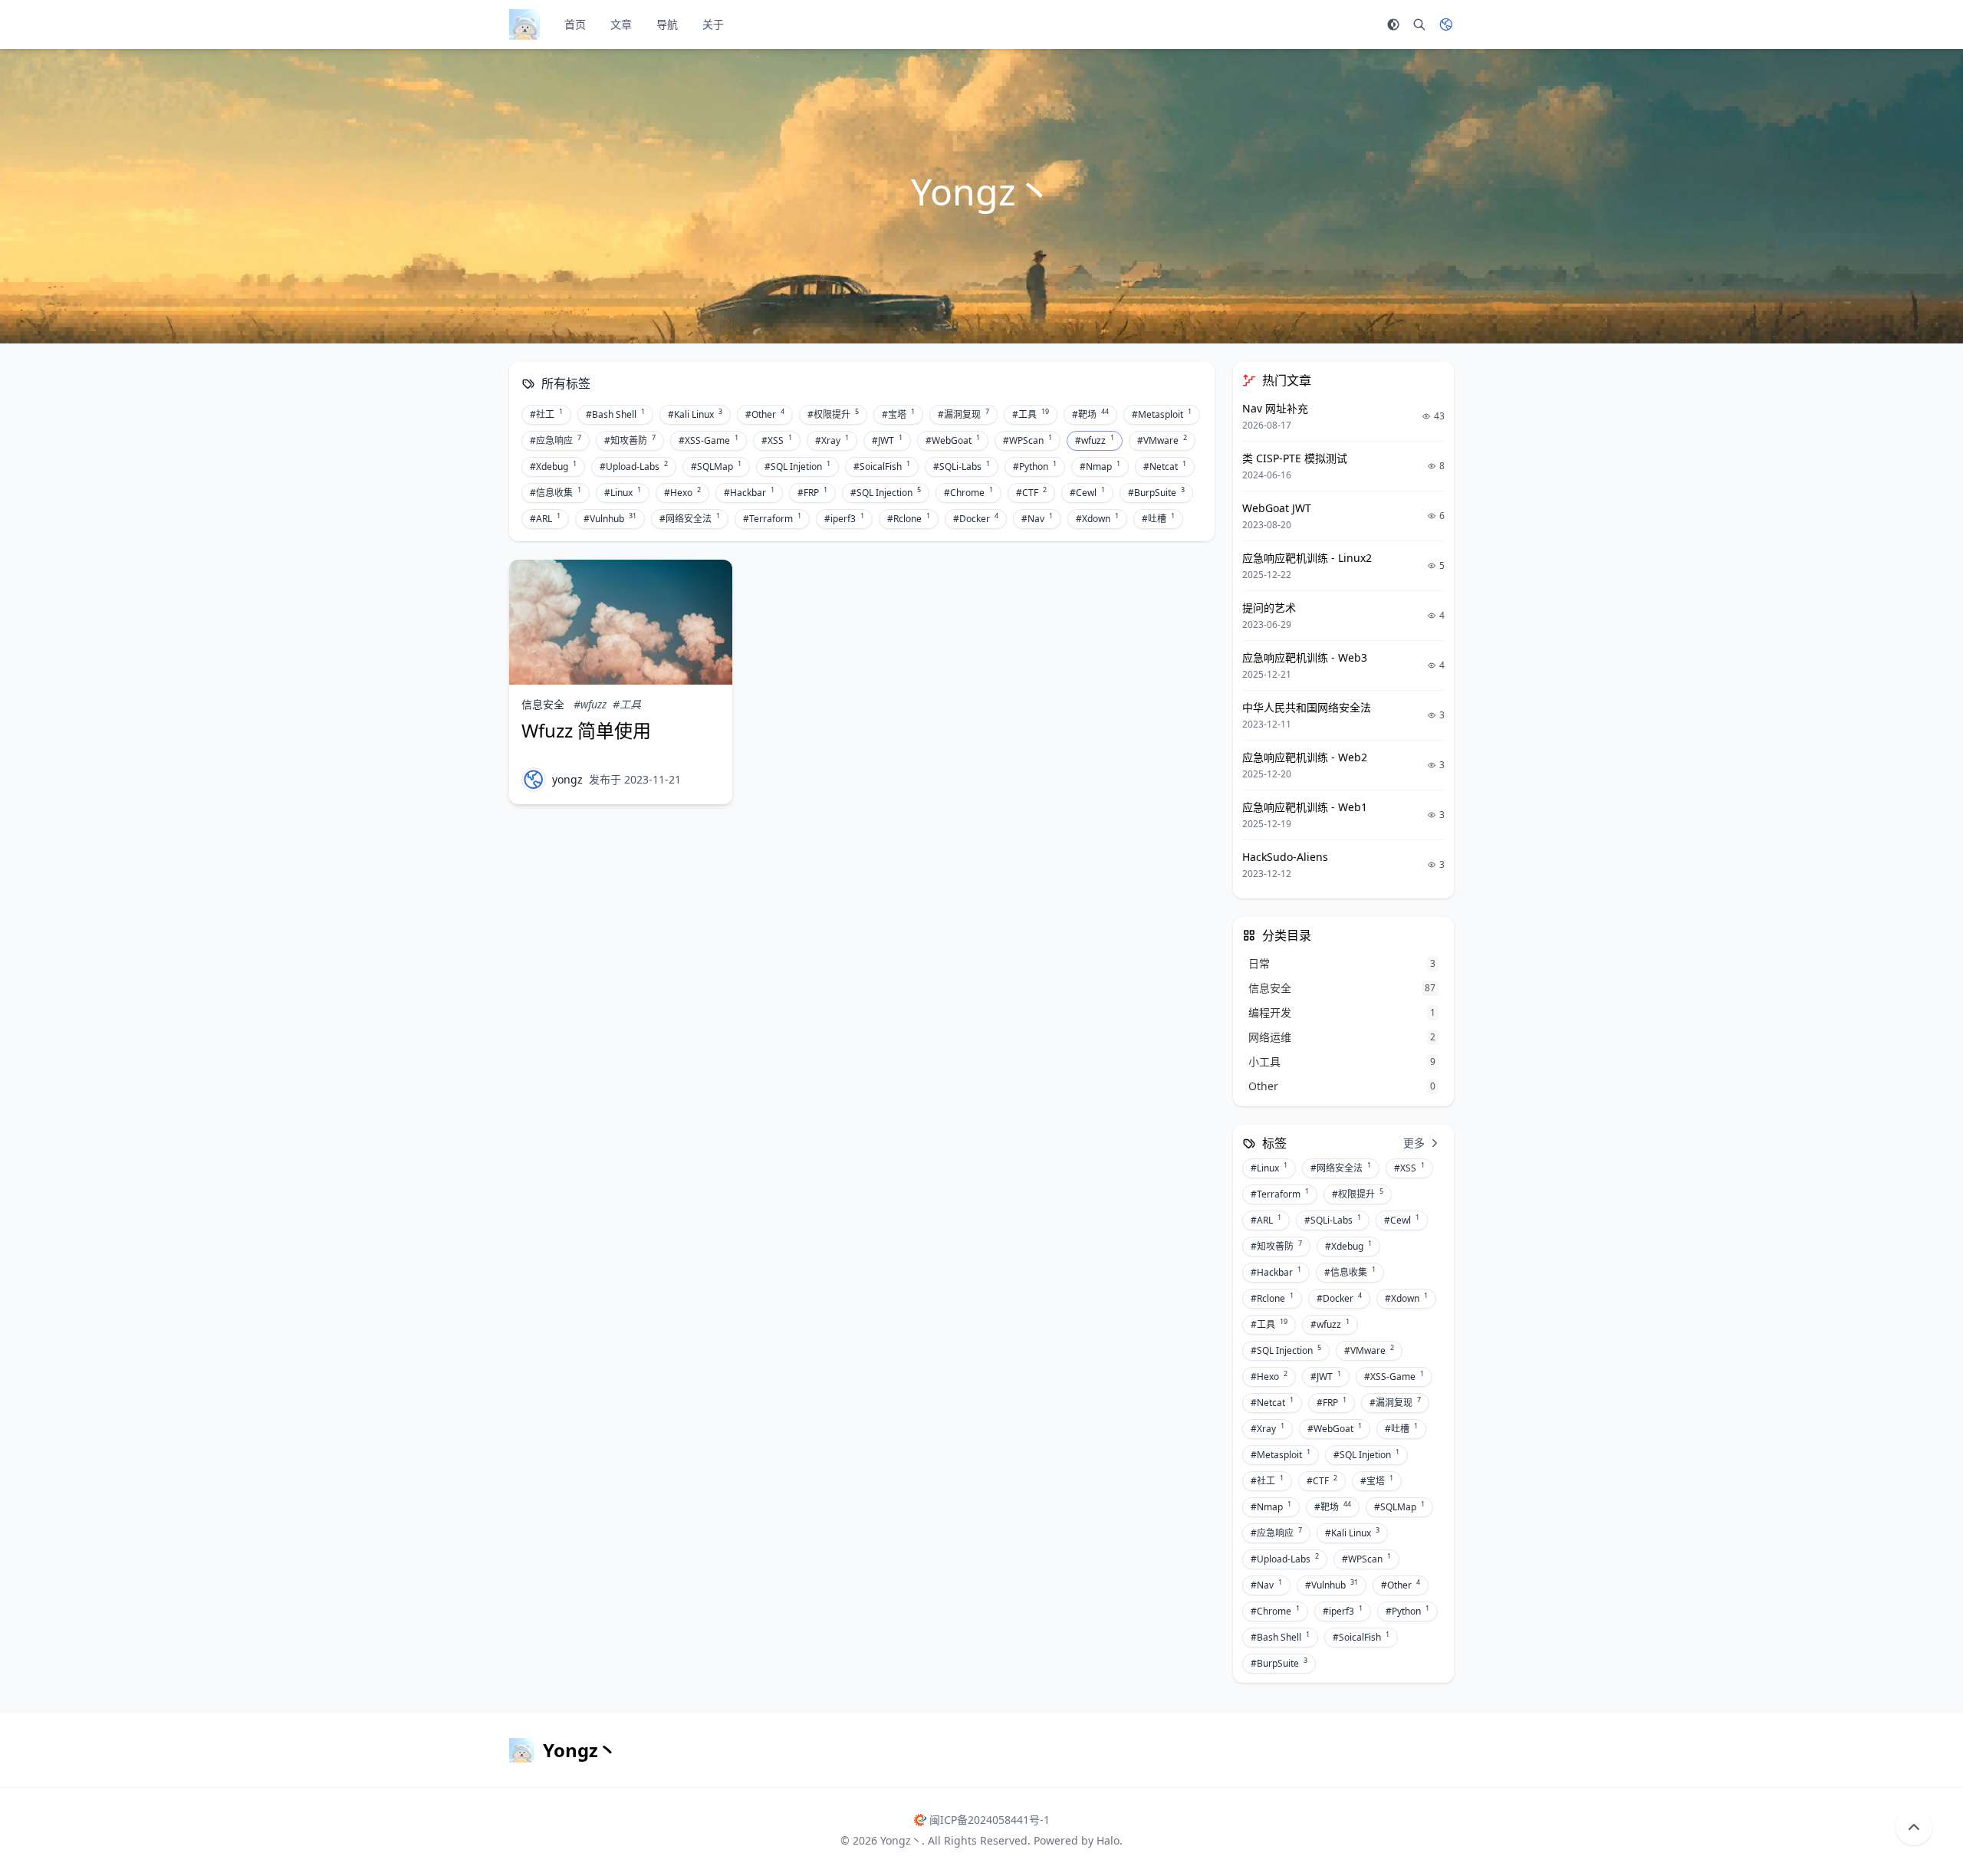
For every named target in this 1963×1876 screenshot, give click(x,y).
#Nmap (1100, 466)
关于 (713, 24)
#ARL (545, 518)
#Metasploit (1162, 414)
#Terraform (772, 518)
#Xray (832, 440)
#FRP (812, 492)
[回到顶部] (1914, 1827)
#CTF (1031, 492)
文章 (621, 24)
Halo (1108, 1840)
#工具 (1031, 414)
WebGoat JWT (1277, 508)
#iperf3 (844, 518)
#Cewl (1087, 492)
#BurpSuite (1156, 492)
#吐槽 (1158, 518)
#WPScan (1028, 440)
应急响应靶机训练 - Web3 (1305, 657)
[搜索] (1419, 25)
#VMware (1162, 440)
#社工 (546, 414)
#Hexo (682, 492)
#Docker (976, 518)
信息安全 (543, 704)
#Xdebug (553, 466)
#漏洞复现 (963, 414)
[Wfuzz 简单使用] (621, 622)
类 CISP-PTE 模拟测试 (1295, 458)
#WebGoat (953, 440)
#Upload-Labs (634, 466)
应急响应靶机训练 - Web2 (1305, 757)
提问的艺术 (1269, 608)
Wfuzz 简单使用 (586, 730)
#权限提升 (833, 414)
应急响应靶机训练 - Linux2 (1307, 558)
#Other (765, 414)
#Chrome (968, 492)
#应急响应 (556, 440)
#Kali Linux (695, 414)
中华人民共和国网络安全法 (1307, 707)
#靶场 (1090, 414)
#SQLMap (716, 466)
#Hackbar (749, 492)
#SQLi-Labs (962, 466)
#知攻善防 (630, 440)
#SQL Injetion (797, 466)
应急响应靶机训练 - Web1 (1305, 807)
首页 (575, 24)
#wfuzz (1095, 440)
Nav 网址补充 (1275, 408)
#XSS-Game (709, 440)
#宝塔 (898, 414)
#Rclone (909, 518)
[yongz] (534, 780)
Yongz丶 (901, 1840)
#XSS (777, 440)
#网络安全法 (690, 518)
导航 (667, 24)
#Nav (1037, 518)
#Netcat (1165, 466)
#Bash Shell (615, 414)
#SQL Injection (886, 492)
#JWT (887, 440)
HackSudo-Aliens (1285, 857)
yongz (567, 779)
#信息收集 (556, 492)
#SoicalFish (882, 466)
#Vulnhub (610, 518)
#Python (1035, 466)
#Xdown (1097, 518)
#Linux (623, 492)
